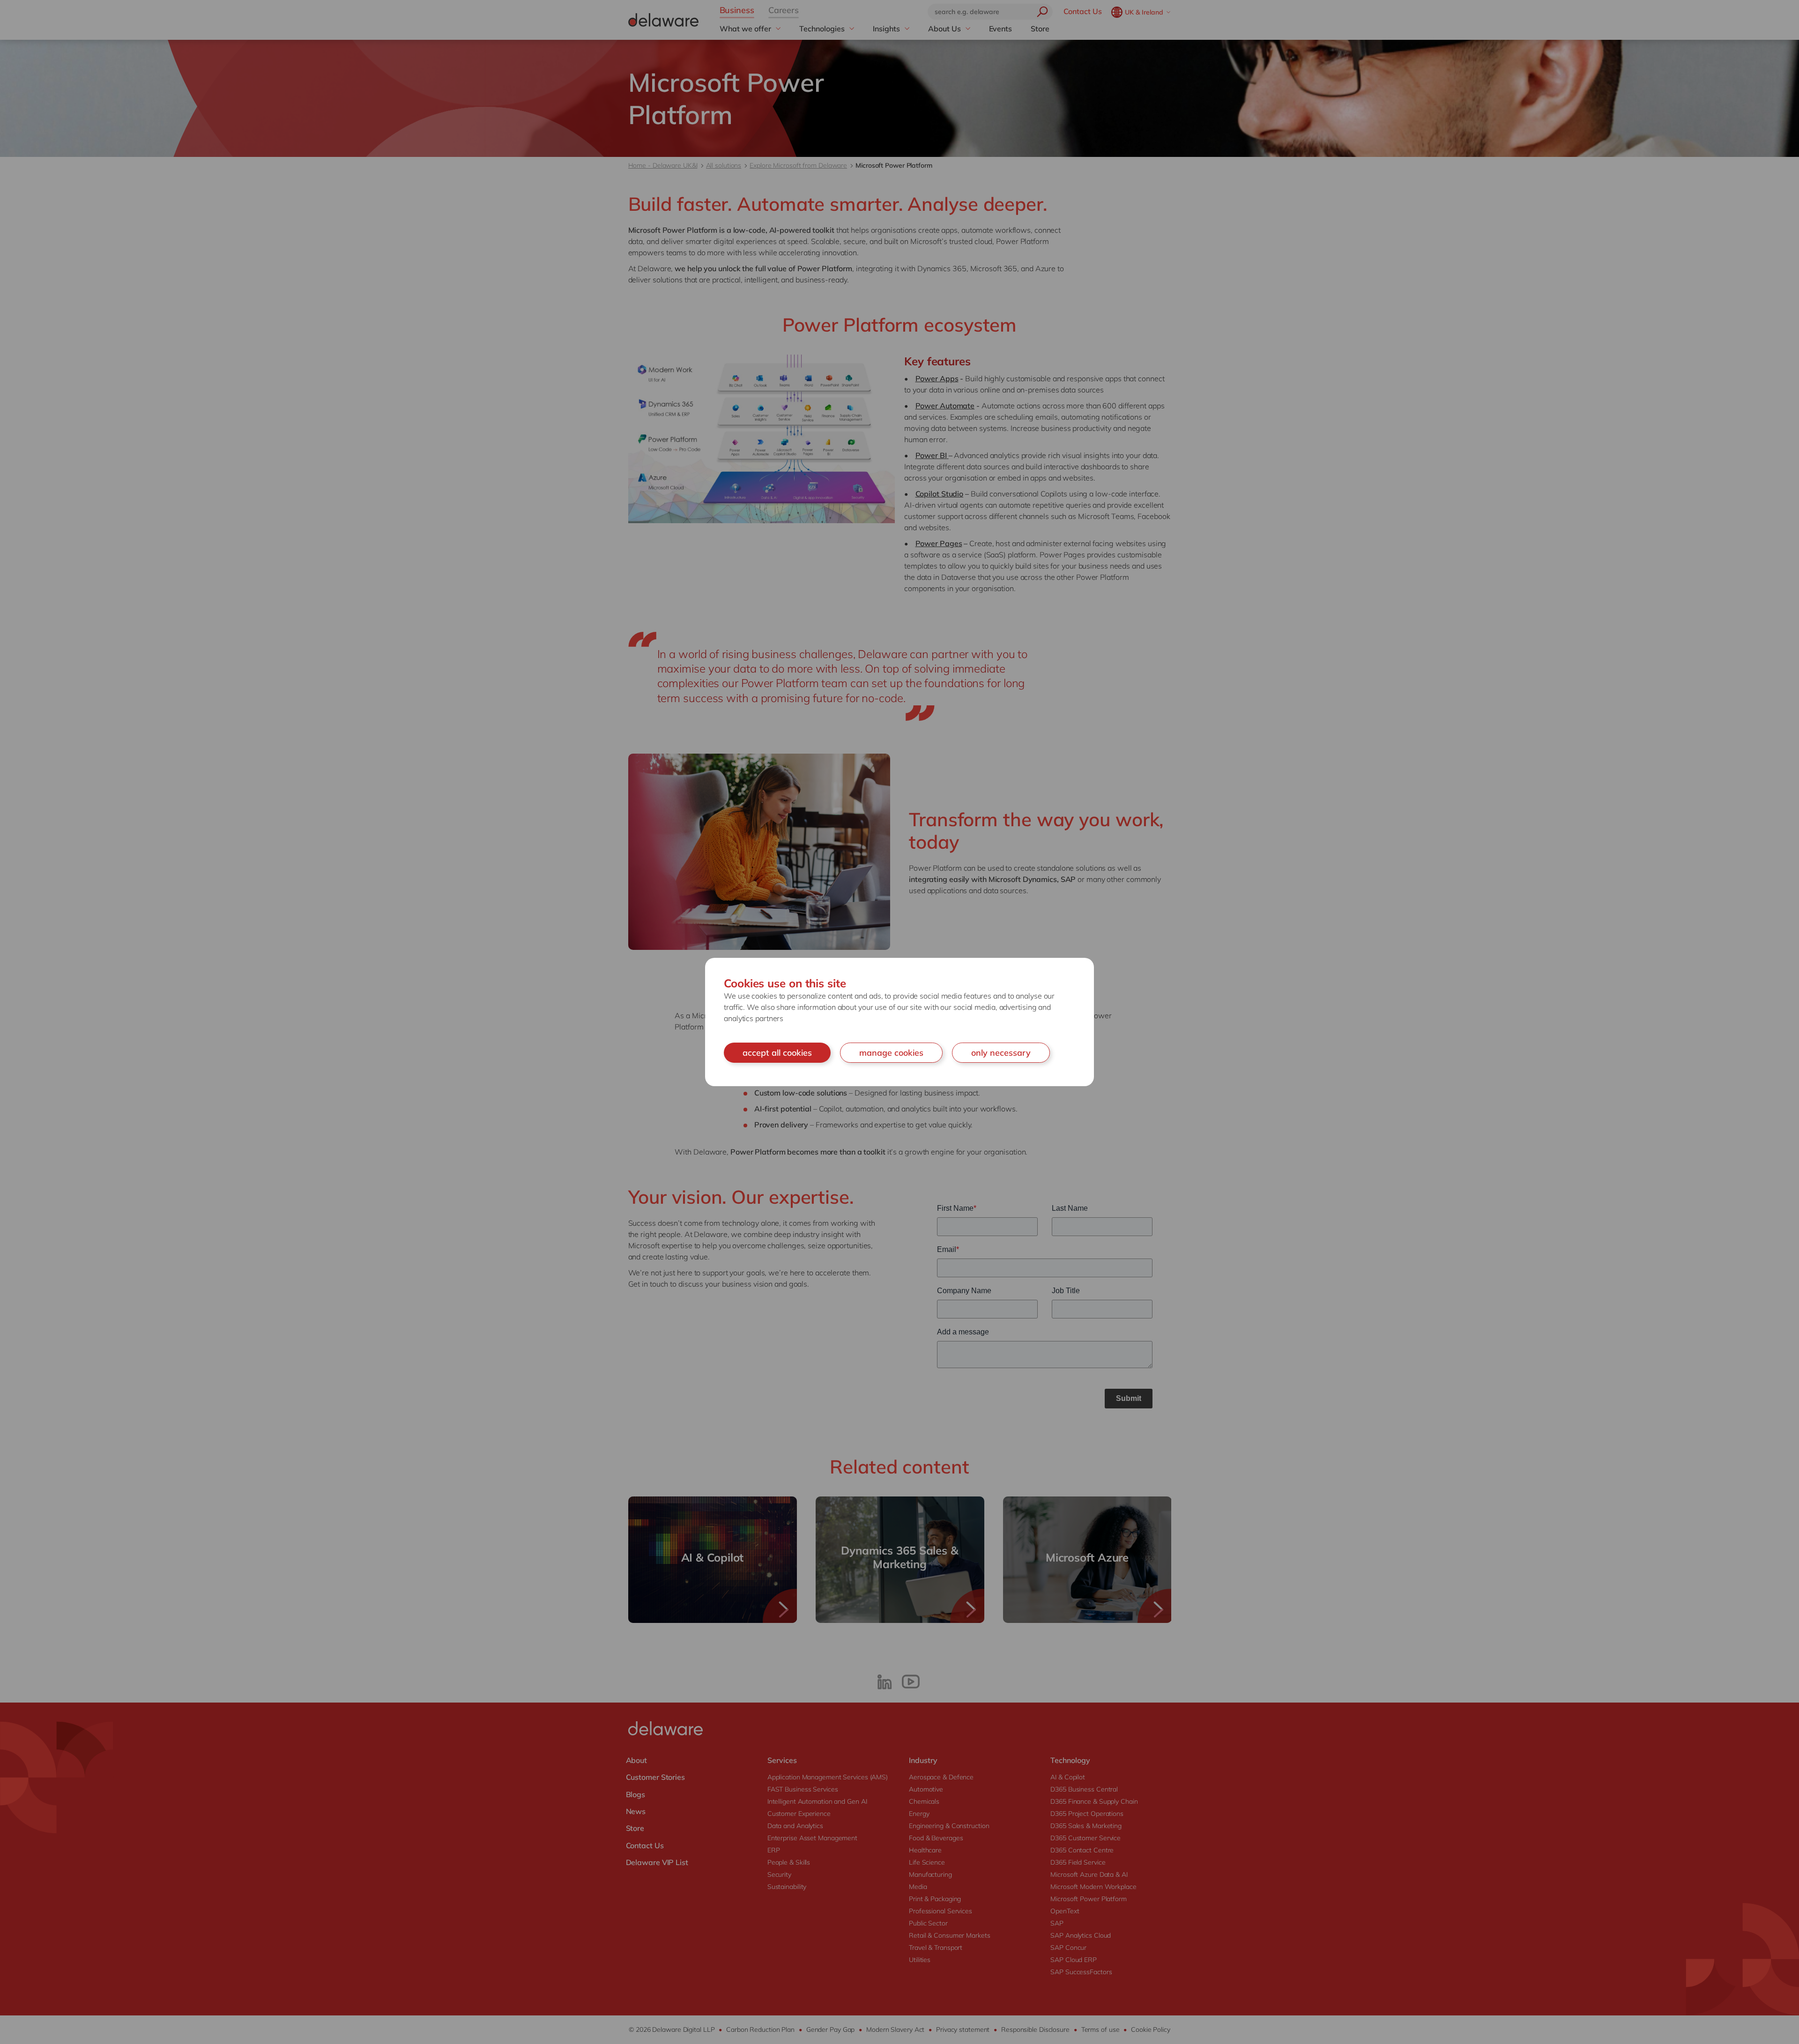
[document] (899, 1022)
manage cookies (891, 1053)
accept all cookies (777, 1053)
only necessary (1001, 1053)
